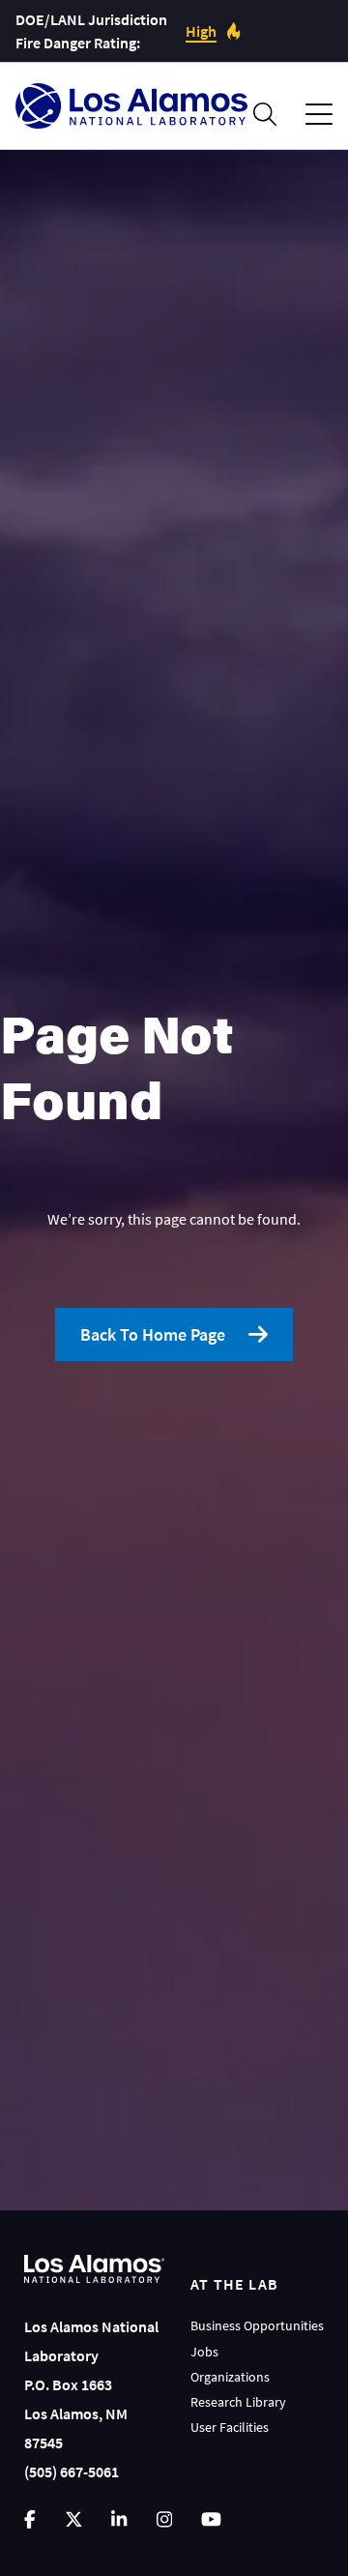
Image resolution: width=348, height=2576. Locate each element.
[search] (265, 114)
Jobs (204, 2352)
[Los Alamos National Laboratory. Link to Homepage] (131, 106)
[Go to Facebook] (30, 2519)
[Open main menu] (319, 115)
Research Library (238, 2402)
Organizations (230, 2377)
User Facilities (230, 2427)
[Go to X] (74, 2519)
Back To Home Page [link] (153, 1334)
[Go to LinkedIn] (119, 2519)
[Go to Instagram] (164, 2519)
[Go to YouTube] (211, 2519)
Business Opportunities (257, 2325)
